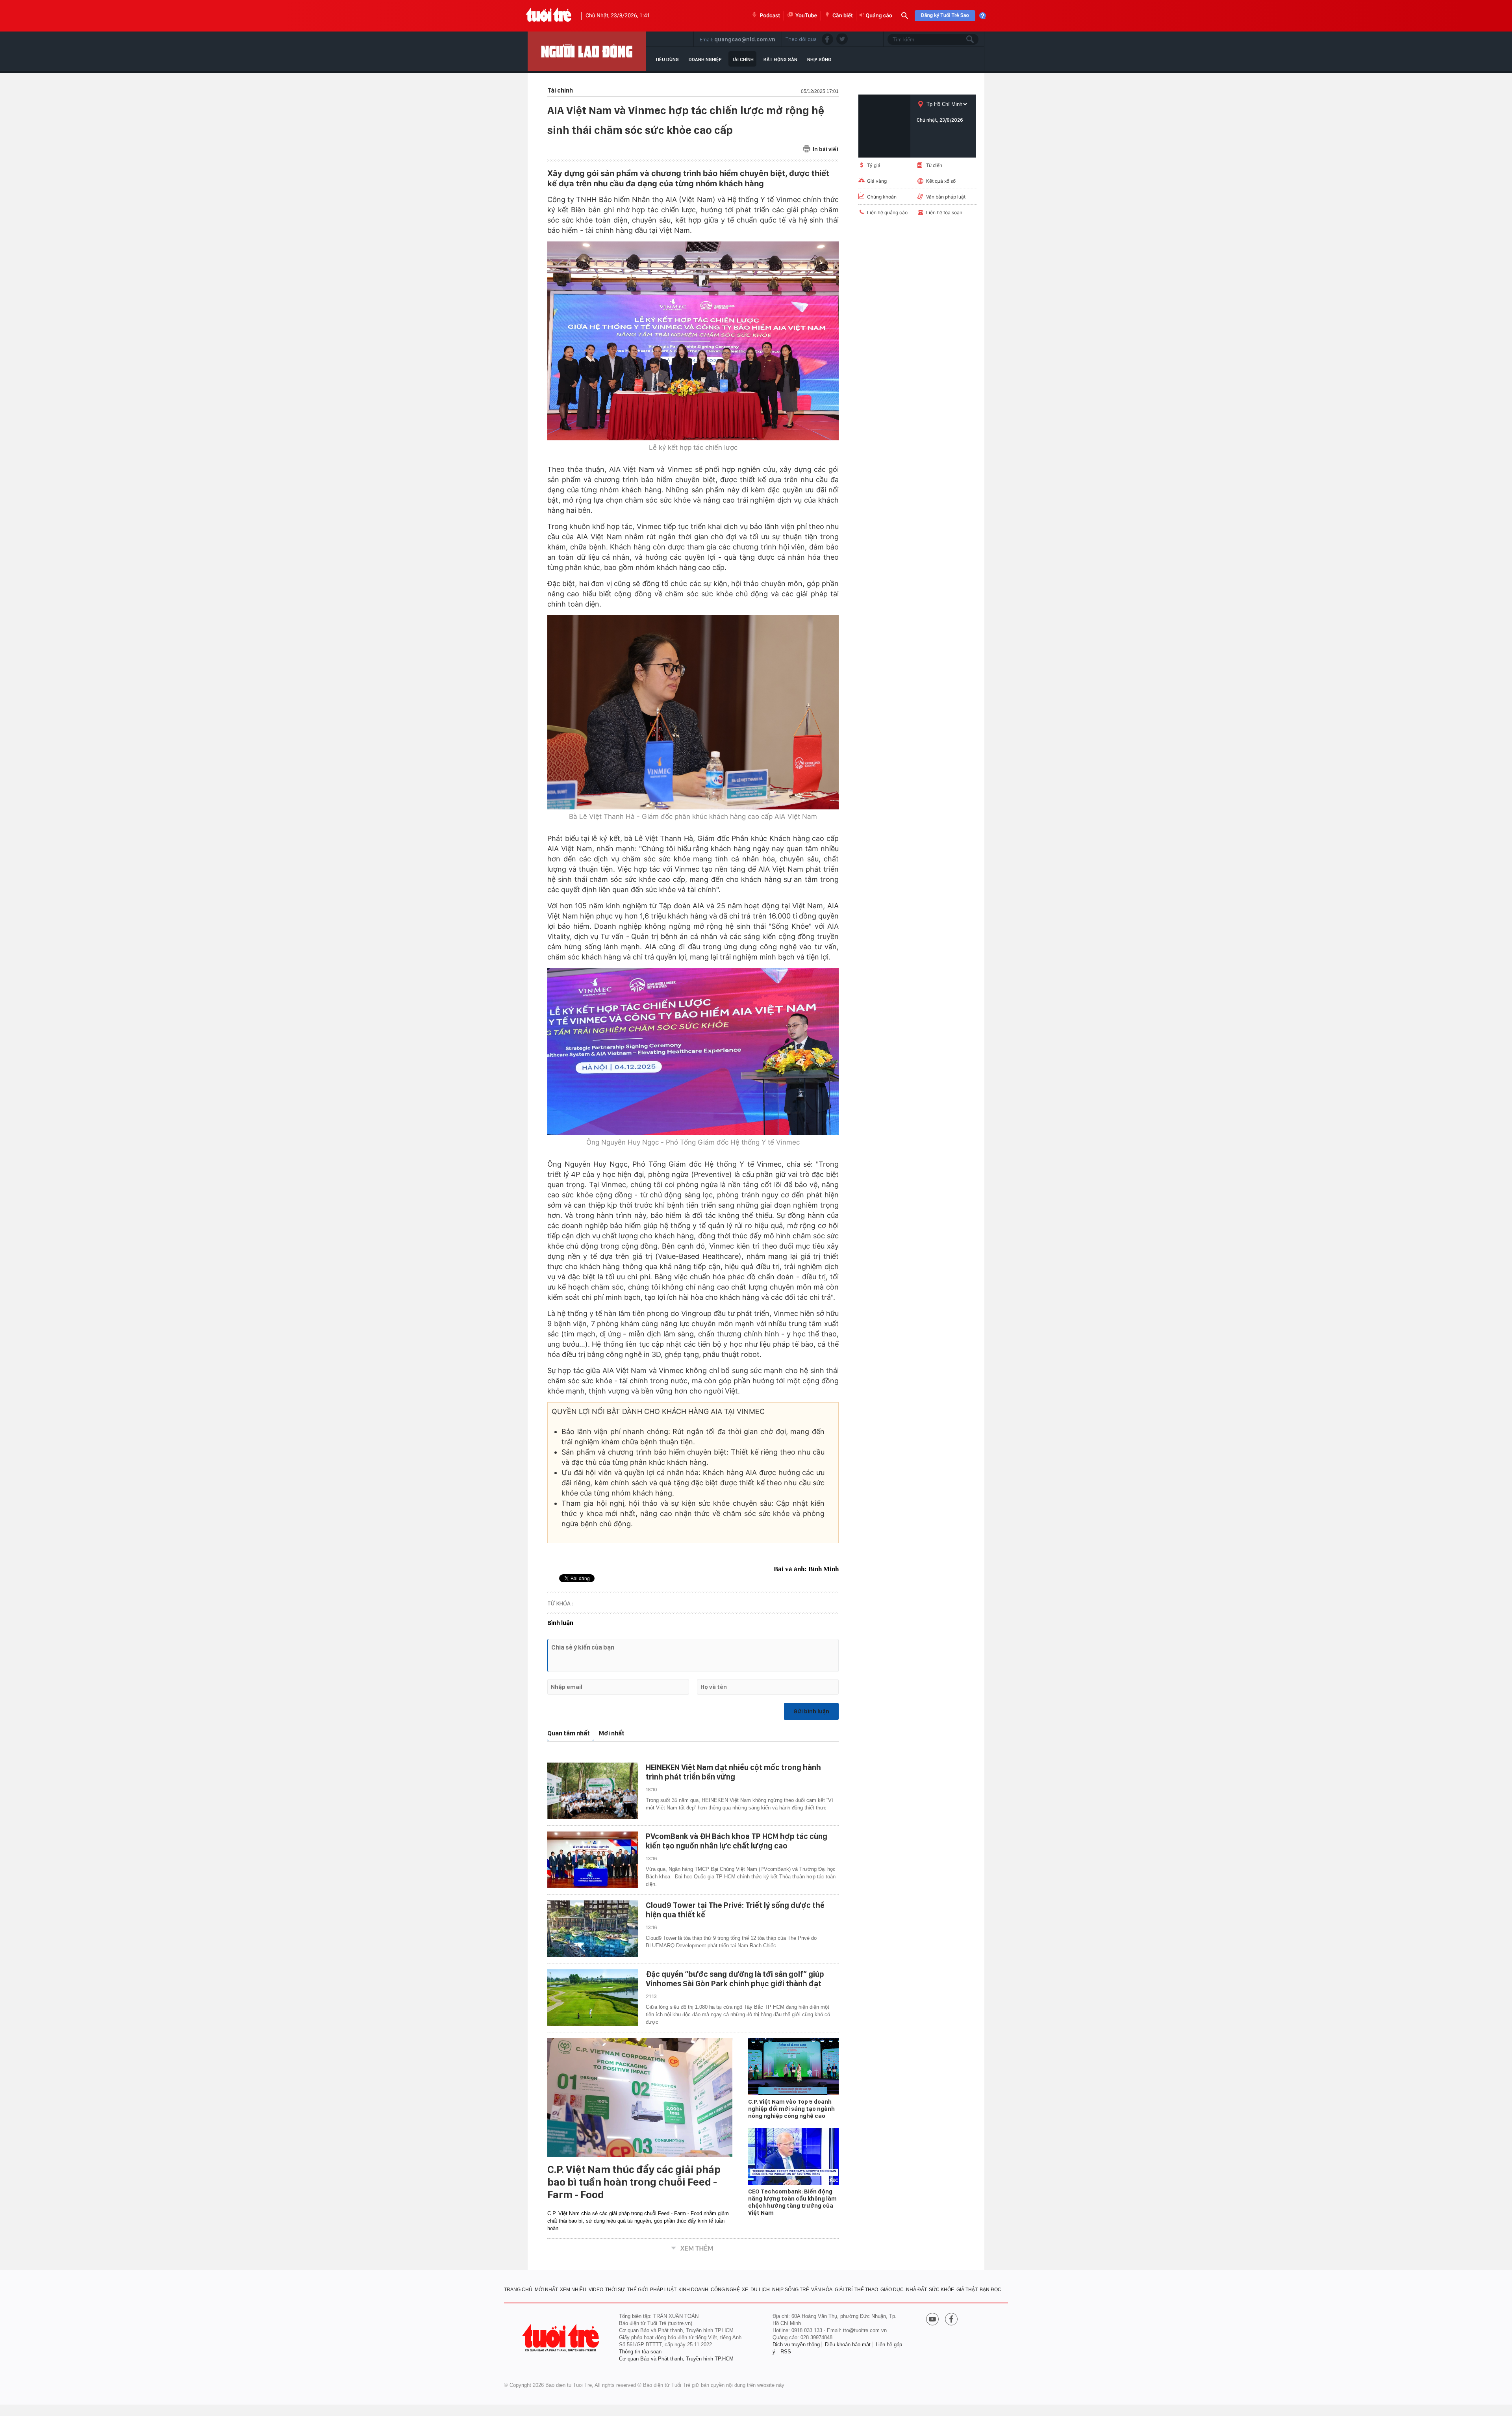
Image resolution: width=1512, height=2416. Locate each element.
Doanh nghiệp (705, 59)
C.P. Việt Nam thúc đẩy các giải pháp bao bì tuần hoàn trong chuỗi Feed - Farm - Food (634, 2182)
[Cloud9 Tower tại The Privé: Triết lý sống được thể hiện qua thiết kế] (593, 1929)
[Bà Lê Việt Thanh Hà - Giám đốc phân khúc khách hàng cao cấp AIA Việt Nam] (693, 712)
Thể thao (866, 2290)
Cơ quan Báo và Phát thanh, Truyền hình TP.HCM (676, 2359)
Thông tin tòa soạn (640, 2352)
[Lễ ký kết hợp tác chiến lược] (693, 341)
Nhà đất (916, 2290)
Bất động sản (780, 59)
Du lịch (760, 2290)
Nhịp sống (819, 59)
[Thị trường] (587, 51)
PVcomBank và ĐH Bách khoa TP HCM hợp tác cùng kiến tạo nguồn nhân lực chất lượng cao (737, 1841)
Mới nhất (612, 1733)
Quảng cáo (879, 16)
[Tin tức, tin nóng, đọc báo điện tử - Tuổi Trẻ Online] (549, 16)
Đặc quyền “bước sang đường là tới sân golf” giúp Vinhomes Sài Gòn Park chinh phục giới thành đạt (735, 1979)
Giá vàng (877, 181)
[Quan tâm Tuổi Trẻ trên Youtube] (932, 2320)
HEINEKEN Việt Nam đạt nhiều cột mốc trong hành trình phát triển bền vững (733, 1772)
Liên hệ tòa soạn (944, 212)
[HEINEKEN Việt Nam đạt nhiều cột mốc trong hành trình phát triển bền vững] (593, 1791)
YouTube (806, 16)
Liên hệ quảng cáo (887, 212)
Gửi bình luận (811, 1711)
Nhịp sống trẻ (791, 2290)
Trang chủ (518, 2290)
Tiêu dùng (667, 59)
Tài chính (743, 59)
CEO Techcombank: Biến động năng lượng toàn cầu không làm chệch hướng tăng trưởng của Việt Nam (792, 2202)
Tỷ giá (874, 165)
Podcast (770, 16)
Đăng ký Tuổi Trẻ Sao (945, 16)
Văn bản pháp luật (946, 197)
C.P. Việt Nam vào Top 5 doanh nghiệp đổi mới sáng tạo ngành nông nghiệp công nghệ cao (791, 2109)
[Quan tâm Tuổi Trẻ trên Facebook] (951, 2320)
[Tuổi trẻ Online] (561, 2338)
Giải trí (844, 2290)
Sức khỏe (941, 2290)
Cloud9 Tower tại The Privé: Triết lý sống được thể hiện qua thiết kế (735, 1910)
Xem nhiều (573, 2290)
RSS (786, 2352)
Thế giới (637, 2290)
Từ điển (934, 165)
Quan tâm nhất (569, 1733)
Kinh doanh (693, 2290)
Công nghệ (725, 2290)
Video (596, 2290)
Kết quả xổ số (941, 181)
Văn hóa (822, 2290)
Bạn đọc (990, 2290)
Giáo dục (892, 2290)
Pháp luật (663, 2290)
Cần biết (843, 16)
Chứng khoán (882, 197)
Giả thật (967, 2290)
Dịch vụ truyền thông (796, 2345)
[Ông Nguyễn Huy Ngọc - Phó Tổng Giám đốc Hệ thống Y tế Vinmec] (693, 1051)
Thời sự (615, 2290)
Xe (745, 2290)
